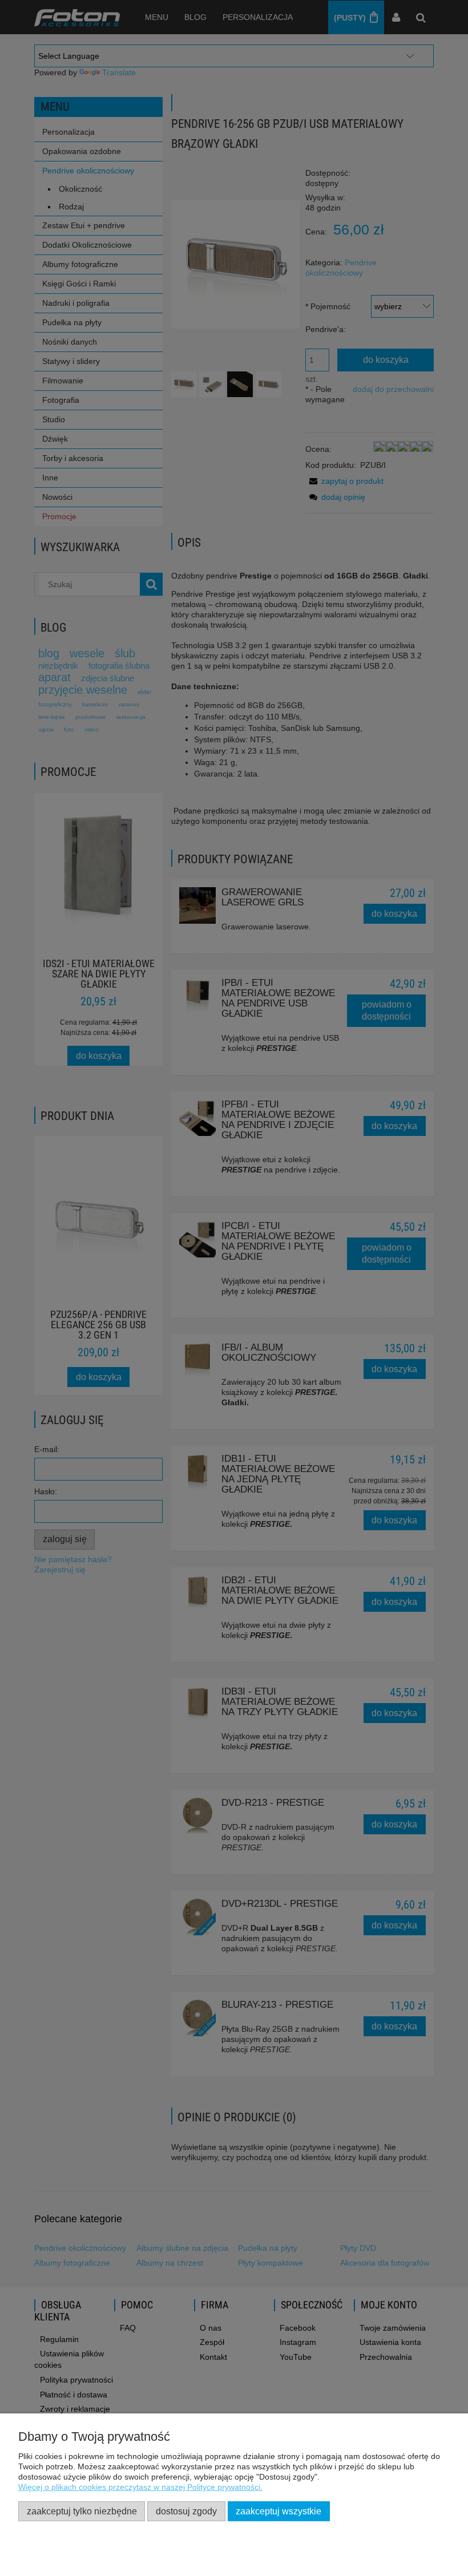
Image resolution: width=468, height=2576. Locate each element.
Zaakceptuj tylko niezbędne (82, 2511)
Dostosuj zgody (186, 2511)
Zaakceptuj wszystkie (279, 2511)
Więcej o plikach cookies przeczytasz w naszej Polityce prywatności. (140, 2487)
